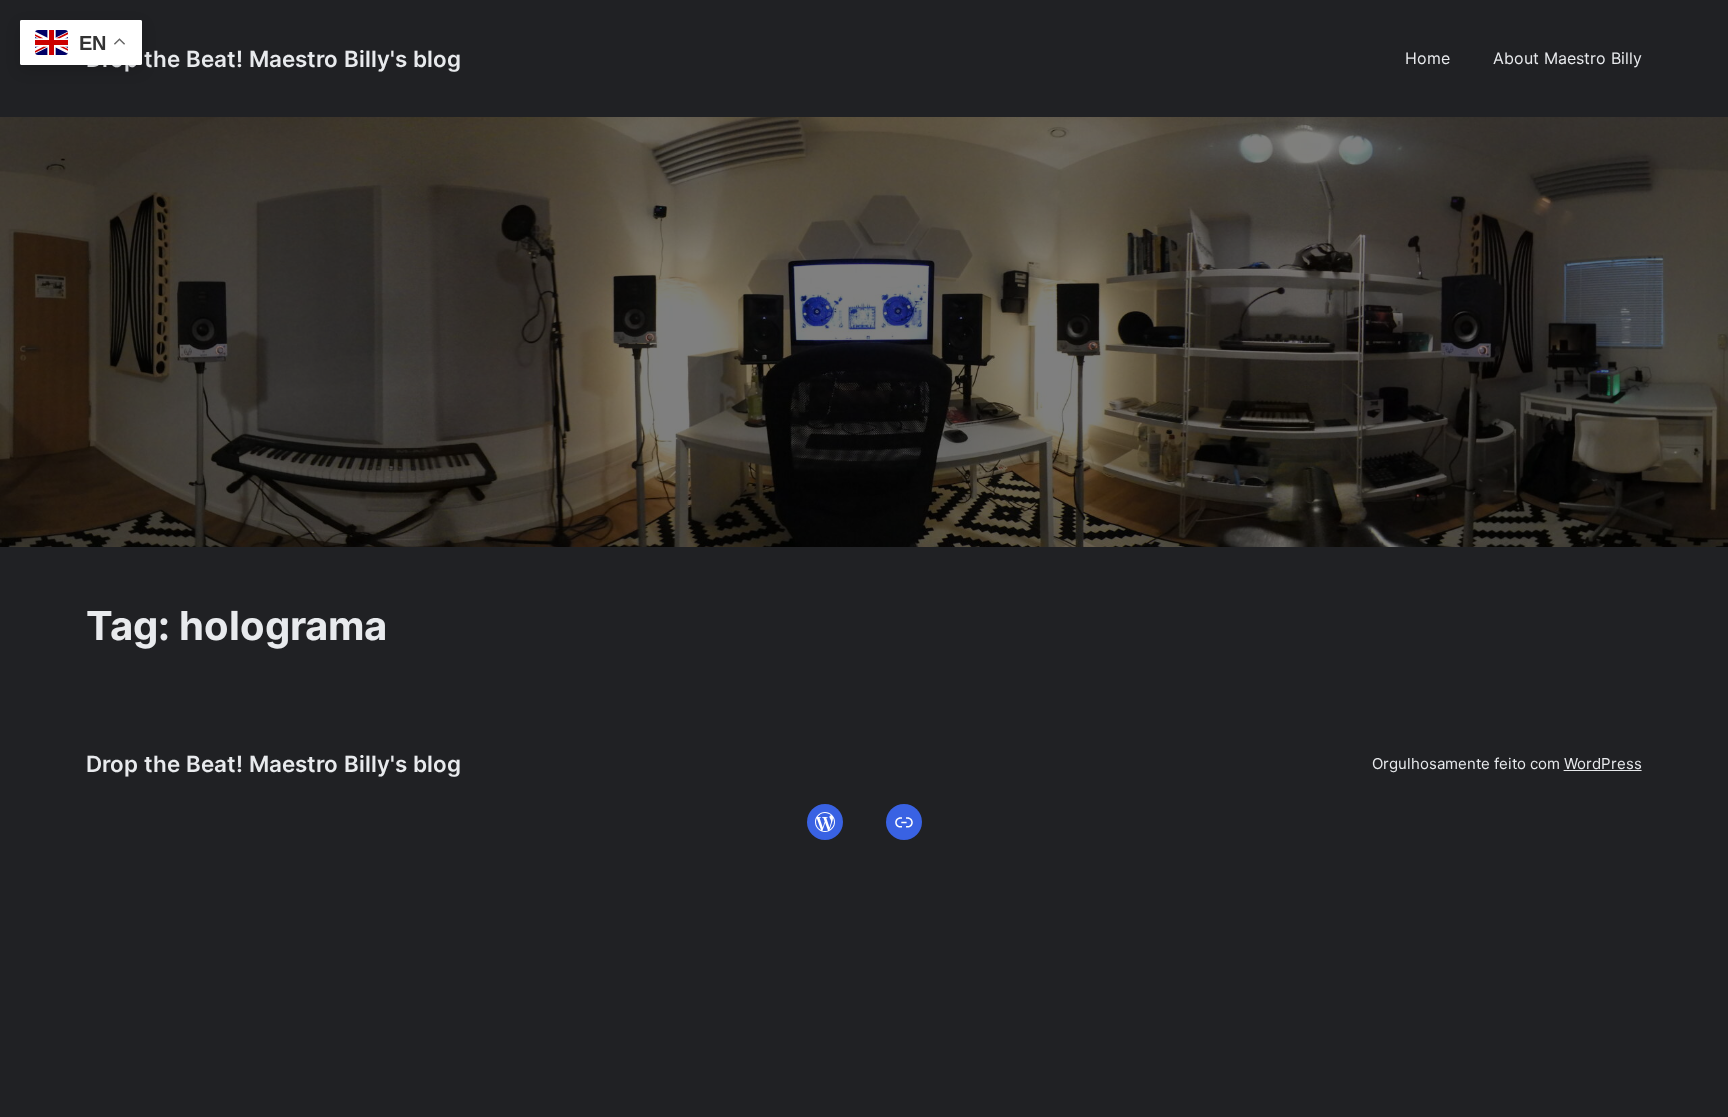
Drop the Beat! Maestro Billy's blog (273, 58)
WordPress (1603, 763)
